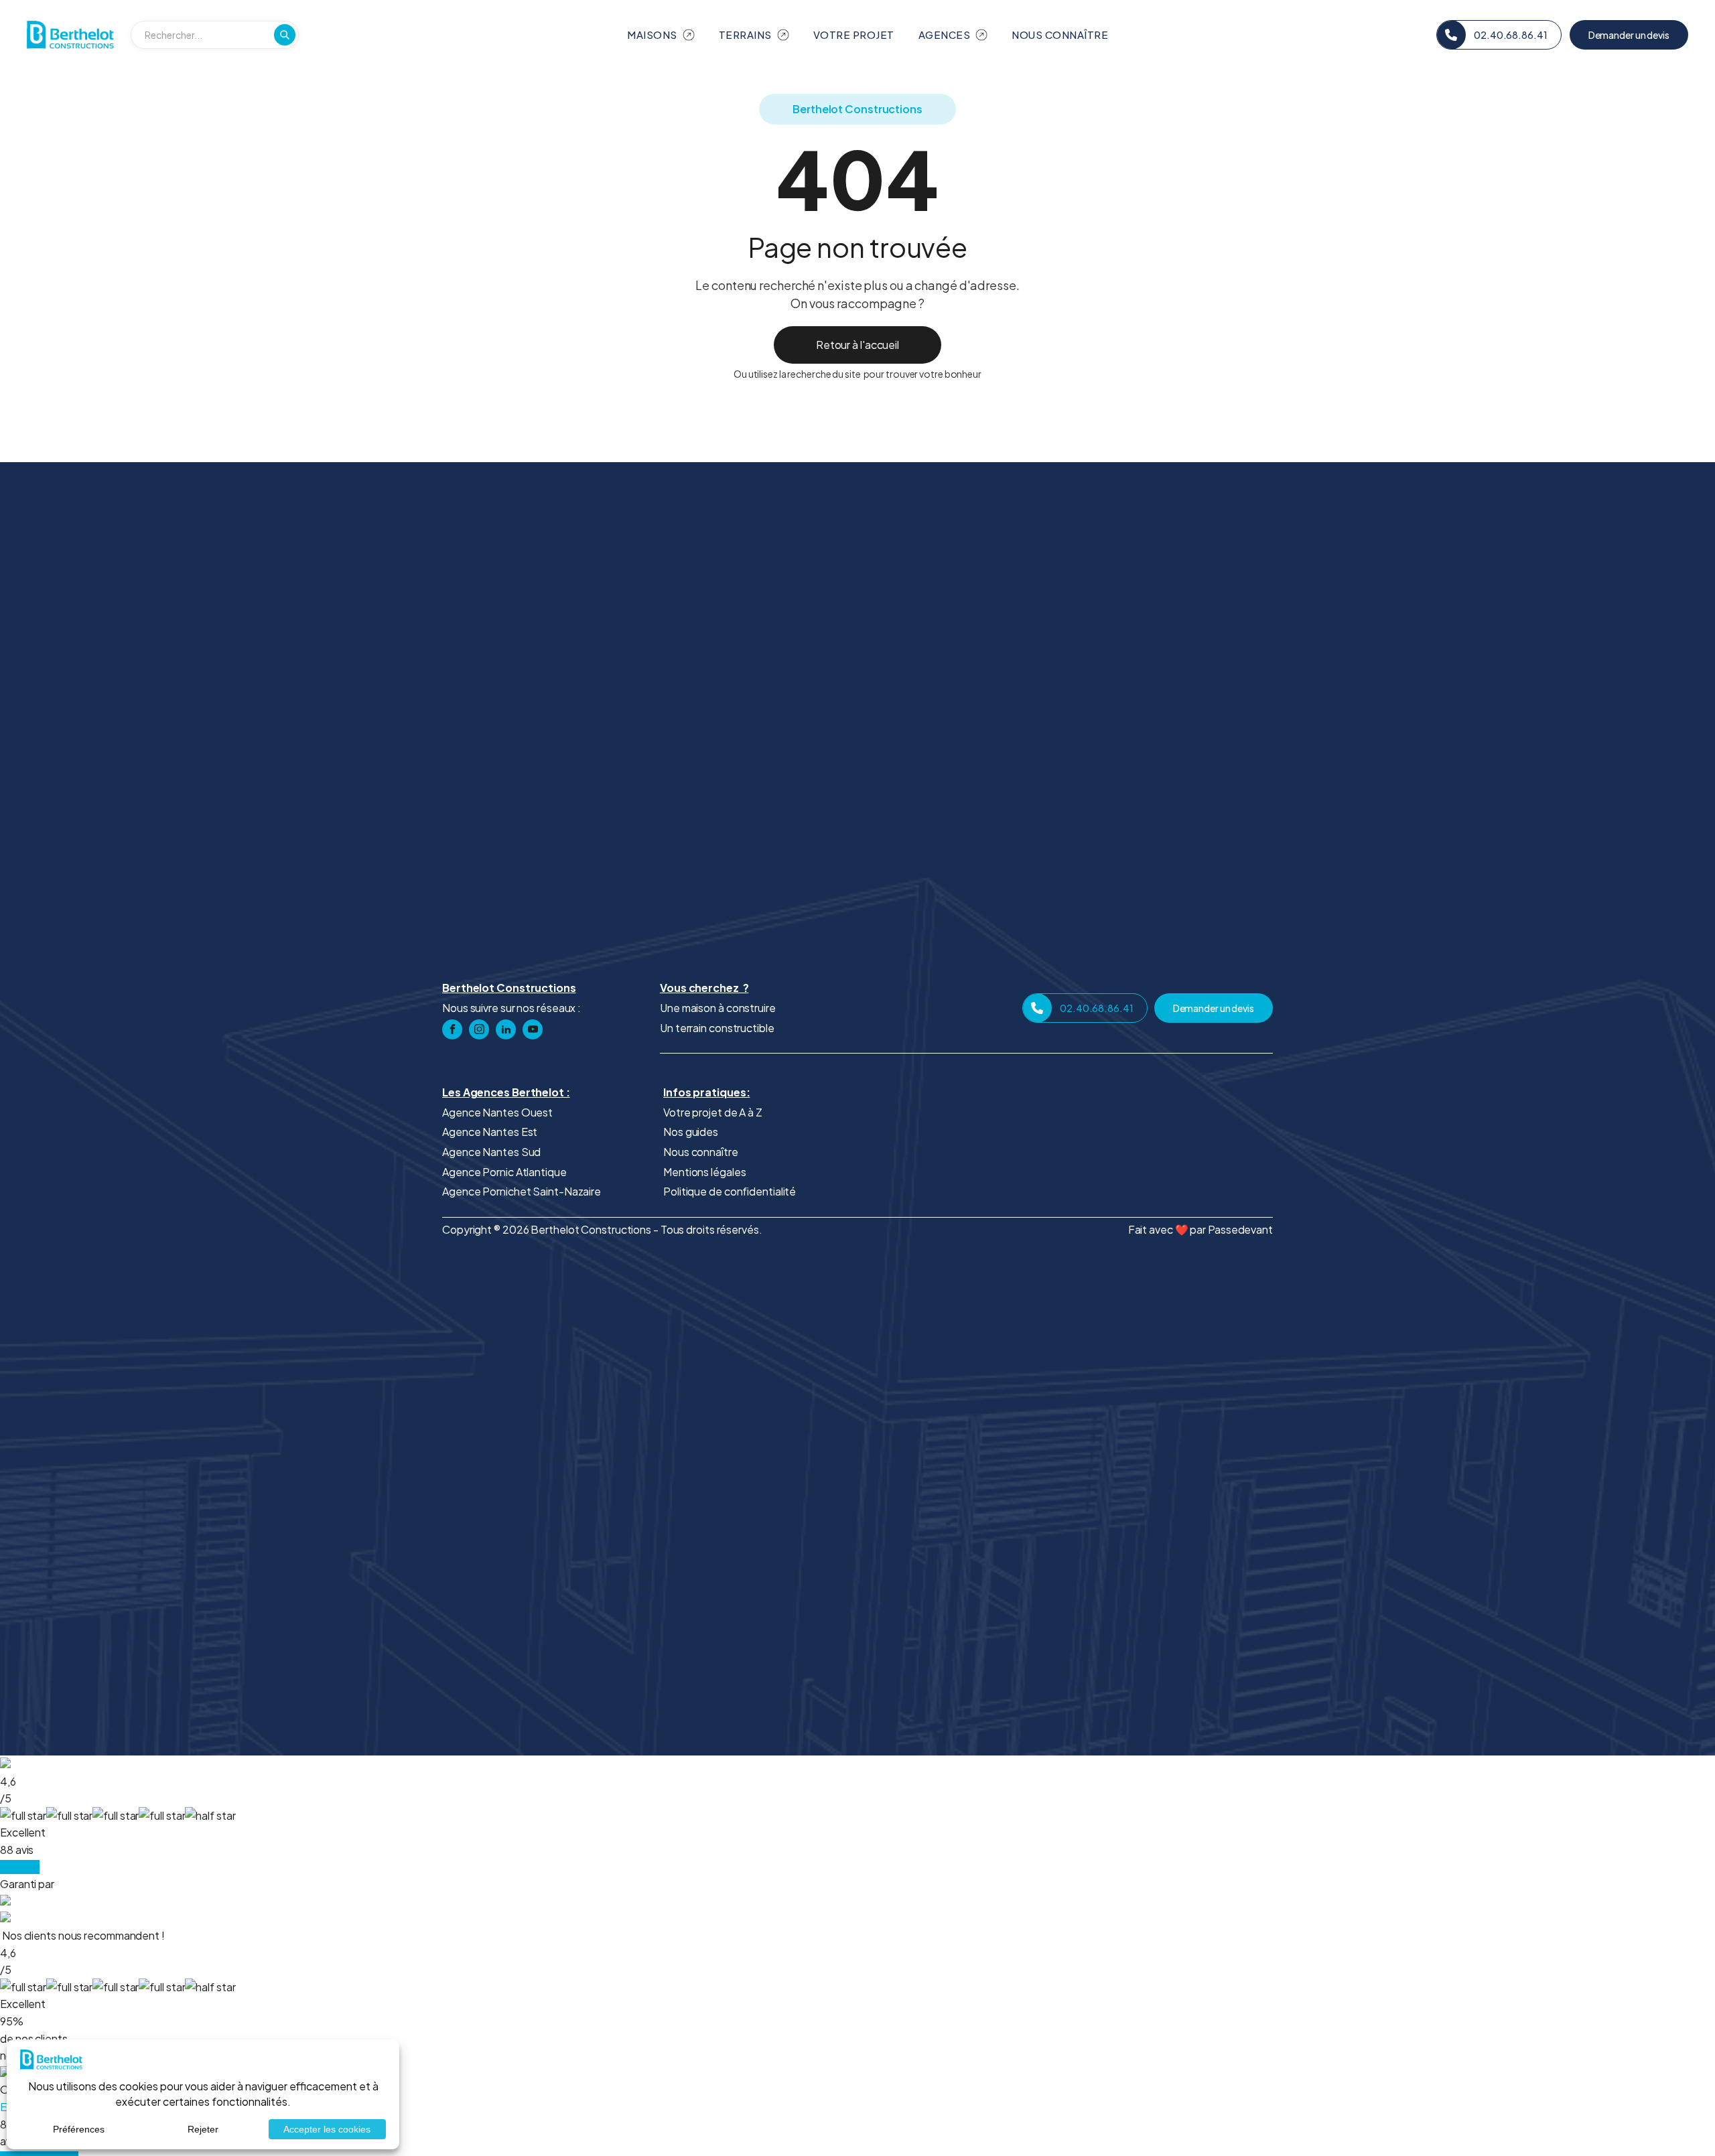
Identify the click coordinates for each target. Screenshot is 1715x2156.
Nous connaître (701, 1152)
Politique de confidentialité (730, 1191)
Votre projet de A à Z (713, 1112)
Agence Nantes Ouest (497, 1112)
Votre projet (854, 34)
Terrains (745, 34)
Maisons (652, 34)
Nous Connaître (1060, 34)
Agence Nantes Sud (491, 1152)
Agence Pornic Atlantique (504, 1172)
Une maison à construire (718, 1008)
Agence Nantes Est (490, 1132)
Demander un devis (1629, 35)
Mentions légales (704, 1172)
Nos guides (691, 1132)
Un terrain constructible (717, 1028)
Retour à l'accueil (857, 345)
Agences (945, 34)
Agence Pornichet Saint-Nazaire (522, 1191)
